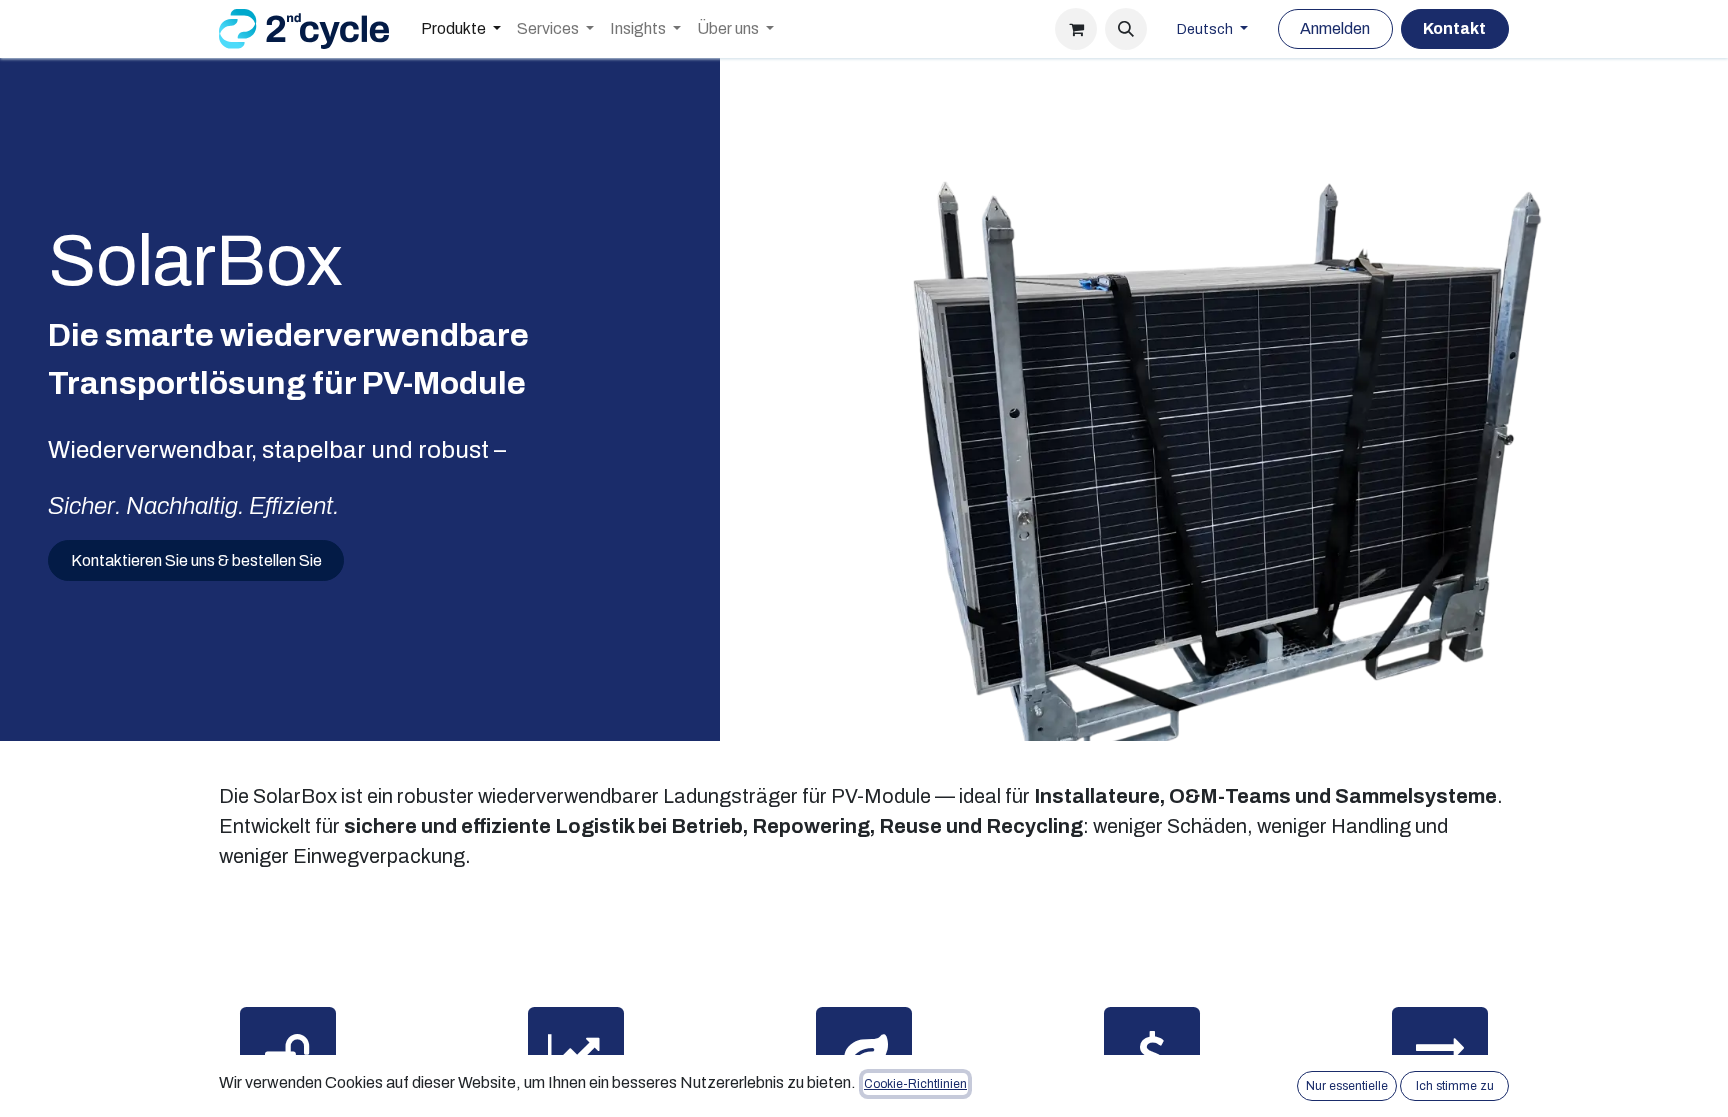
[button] (1126, 29)
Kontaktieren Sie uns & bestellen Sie (196, 560)
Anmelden (1335, 28)
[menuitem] (461, 29)
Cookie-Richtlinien (915, 1084)
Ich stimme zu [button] (1455, 1086)
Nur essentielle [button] (1347, 1086)
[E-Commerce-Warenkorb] (1076, 29)
